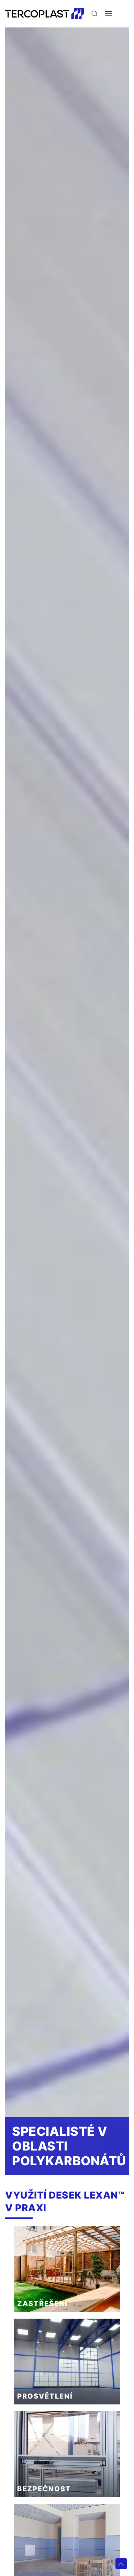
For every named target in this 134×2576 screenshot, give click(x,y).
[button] (94, 14)
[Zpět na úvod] (45, 14)
